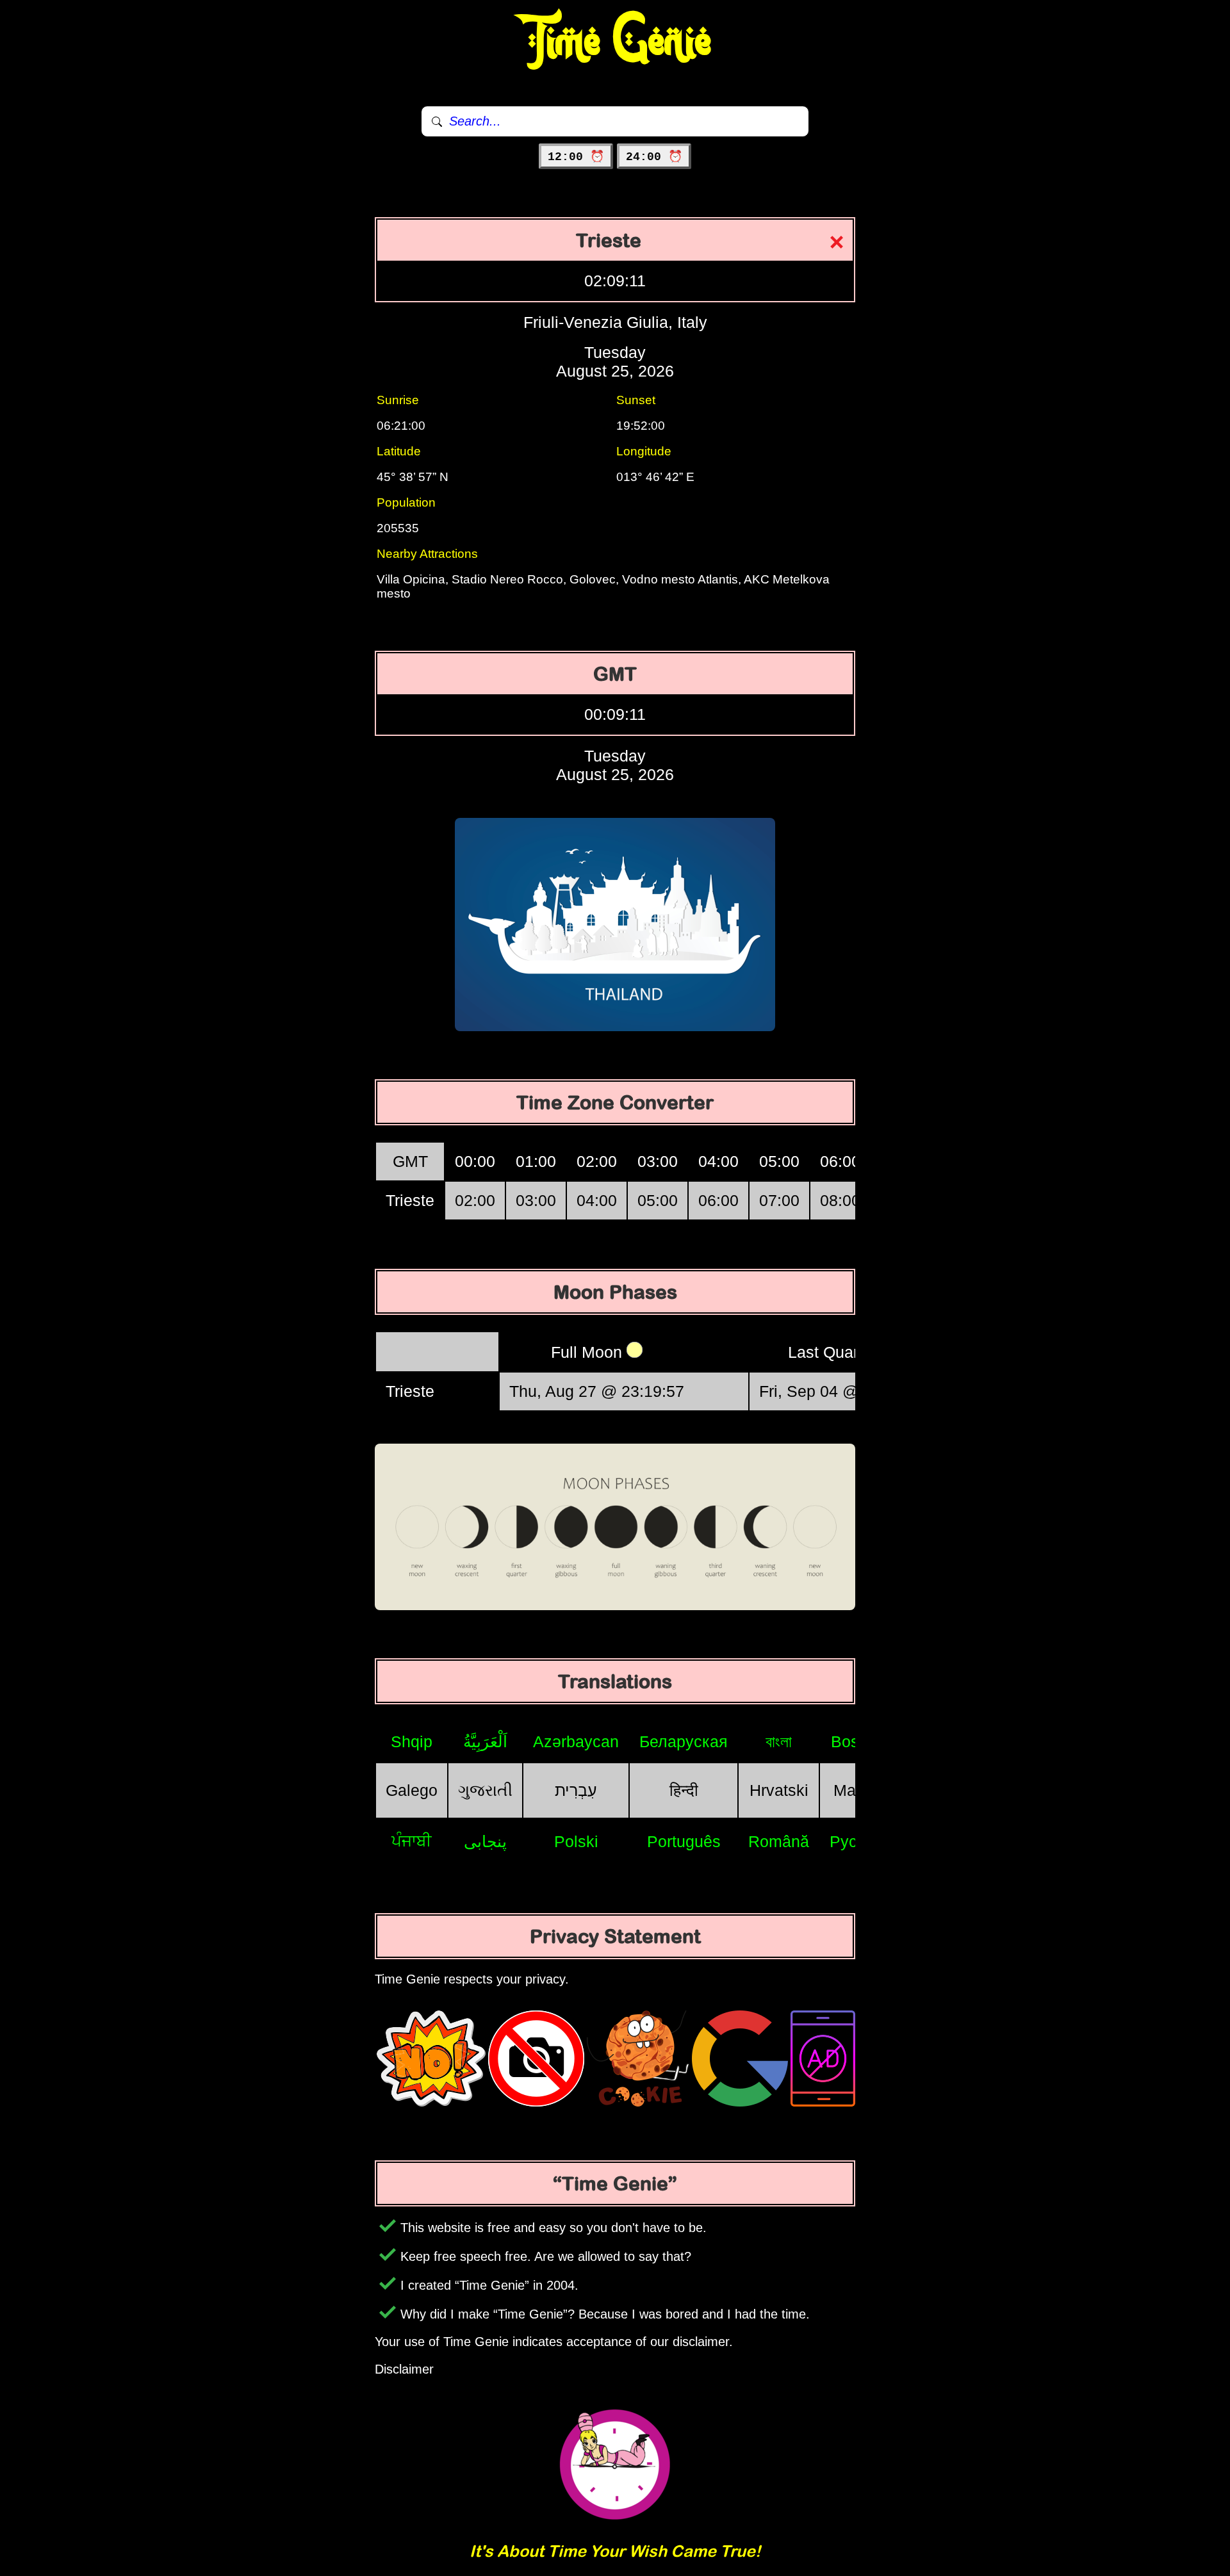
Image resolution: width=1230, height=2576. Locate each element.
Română (779, 1841)
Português (684, 1841)
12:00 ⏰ (576, 157)
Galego (412, 1790)
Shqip (412, 1741)
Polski (576, 1841)
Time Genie (615, 42)
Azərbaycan (576, 1741)
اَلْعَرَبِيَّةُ (485, 1741)
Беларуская (684, 1741)
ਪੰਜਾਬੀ (412, 1841)
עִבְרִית (576, 1790)
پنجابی (485, 1841)
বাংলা (779, 1741)
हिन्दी (684, 1790)
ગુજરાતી (485, 1790)
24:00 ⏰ (654, 157)
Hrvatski (779, 1790)
